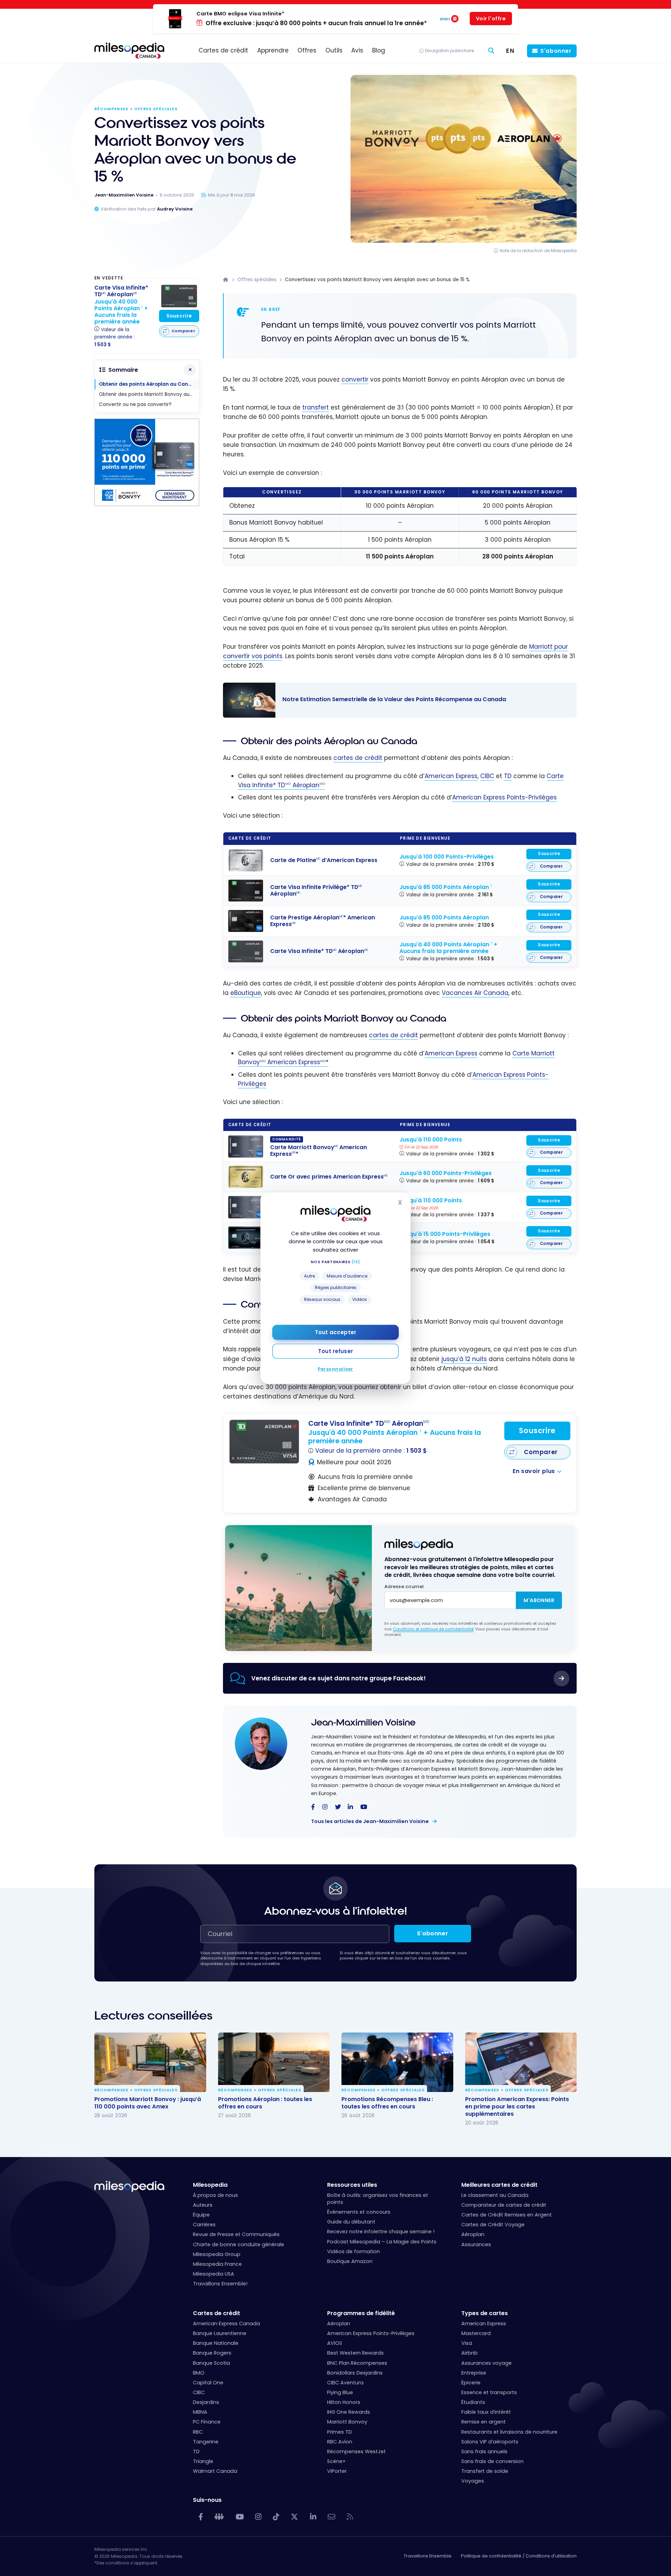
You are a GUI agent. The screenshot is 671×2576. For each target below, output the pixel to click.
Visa (467, 2343)
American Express (451, 776)
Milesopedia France (217, 2264)
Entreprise (474, 2373)
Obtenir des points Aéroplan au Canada (149, 384)
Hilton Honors (344, 2402)
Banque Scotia (211, 2363)
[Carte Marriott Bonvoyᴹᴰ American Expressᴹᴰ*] (246, 1147)
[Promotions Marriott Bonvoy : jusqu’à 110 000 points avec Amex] (150, 2062)
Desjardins (206, 2402)
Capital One (208, 2383)
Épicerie (471, 2383)
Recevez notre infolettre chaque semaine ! (381, 2232)
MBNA (200, 2412)
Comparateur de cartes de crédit (504, 2205)
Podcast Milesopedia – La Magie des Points (382, 2242)
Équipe (201, 2215)
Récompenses (111, 109)
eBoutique (246, 993)
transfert (316, 407)
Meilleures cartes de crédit (499, 2185)
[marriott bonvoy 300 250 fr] (147, 504)
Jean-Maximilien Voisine (363, 1723)
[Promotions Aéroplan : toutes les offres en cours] (274, 2062)
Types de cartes (485, 2313)
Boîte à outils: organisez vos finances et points (378, 2199)
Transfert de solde (485, 2471)
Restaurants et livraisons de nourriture (509, 2432)
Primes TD (340, 2432)
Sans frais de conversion (492, 2461)
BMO (199, 2373)
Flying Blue (340, 2392)
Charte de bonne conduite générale (239, 2244)
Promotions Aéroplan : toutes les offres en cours (265, 2103)
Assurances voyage (486, 2363)
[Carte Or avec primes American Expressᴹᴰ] (246, 1177)
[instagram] (325, 1807)
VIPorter (337, 2471)
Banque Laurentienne (220, 2333)
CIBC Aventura (345, 2383)
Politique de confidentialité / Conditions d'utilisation (519, 2556)
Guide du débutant (351, 2222)
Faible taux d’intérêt (486, 2412)
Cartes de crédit (217, 2313)
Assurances (476, 2244)
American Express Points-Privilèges (504, 797)
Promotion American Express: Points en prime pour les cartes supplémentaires (517, 2107)
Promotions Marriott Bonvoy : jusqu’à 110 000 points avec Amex (148, 2103)
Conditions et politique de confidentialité (433, 1629)
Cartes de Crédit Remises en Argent (507, 2215)
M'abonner (539, 1600)
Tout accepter (335, 1332)
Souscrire (549, 854)
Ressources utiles (352, 2185)
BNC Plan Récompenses (357, 2363)
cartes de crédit (358, 758)
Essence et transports (489, 2392)
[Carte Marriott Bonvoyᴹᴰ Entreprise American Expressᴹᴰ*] (246, 1207)
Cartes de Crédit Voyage (493, 2225)
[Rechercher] (491, 51)
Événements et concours (359, 2212)
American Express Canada (226, 2324)
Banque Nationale (216, 2343)
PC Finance (207, 2422)
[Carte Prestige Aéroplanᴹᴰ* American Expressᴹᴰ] (246, 921)
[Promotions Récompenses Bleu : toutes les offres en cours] (397, 2062)
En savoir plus (534, 1471)
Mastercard (476, 2333)
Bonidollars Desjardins (355, 2373)
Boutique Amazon (350, 2261)
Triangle (203, 2461)
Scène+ (336, 2461)
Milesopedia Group (217, 2254)
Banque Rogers (212, 2353)
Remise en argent (484, 2422)
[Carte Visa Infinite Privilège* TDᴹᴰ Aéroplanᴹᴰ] (246, 891)
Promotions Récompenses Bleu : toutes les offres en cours (387, 2103)
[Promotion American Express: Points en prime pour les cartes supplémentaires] (521, 2062)
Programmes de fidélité (361, 2313)
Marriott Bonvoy (347, 2422)
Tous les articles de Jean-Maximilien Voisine (370, 1821)
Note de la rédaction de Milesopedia (538, 251)
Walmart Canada (215, 2471)
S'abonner (556, 51)
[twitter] (338, 1807)
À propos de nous (215, 2195)
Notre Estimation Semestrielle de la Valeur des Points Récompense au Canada (393, 700)
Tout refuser (335, 1351)
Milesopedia (210, 2185)
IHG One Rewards (349, 2412)
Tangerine (206, 2442)
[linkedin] (350, 1807)
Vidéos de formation (353, 2251)
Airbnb (470, 2353)
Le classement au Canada (495, 2195)
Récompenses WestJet (356, 2452)
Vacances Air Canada (475, 993)
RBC (198, 2432)
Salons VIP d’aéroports (490, 2442)
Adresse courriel (404, 1586)
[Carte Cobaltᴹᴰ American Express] (246, 1238)
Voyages (473, 2481)
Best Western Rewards (355, 2353)
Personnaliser (335, 1369)
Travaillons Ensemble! (220, 2284)
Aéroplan (473, 2234)
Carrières (204, 2225)
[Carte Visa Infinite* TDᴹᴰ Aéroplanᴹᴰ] (246, 951)
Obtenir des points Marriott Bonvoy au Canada (149, 394)
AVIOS (335, 2343)
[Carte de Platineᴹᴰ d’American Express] (246, 860)
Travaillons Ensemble (428, 2556)
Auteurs (203, 2205)
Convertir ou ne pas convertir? (135, 404)
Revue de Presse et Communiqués (236, 2234)
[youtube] (364, 1807)
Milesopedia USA (214, 2274)
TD (508, 776)
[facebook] (313, 1807)
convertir (355, 379)
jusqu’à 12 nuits (464, 1359)
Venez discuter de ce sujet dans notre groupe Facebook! (338, 1678)
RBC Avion (340, 2442)
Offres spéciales (156, 109)
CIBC (487, 776)
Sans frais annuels (484, 2452)
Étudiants (473, 2402)
